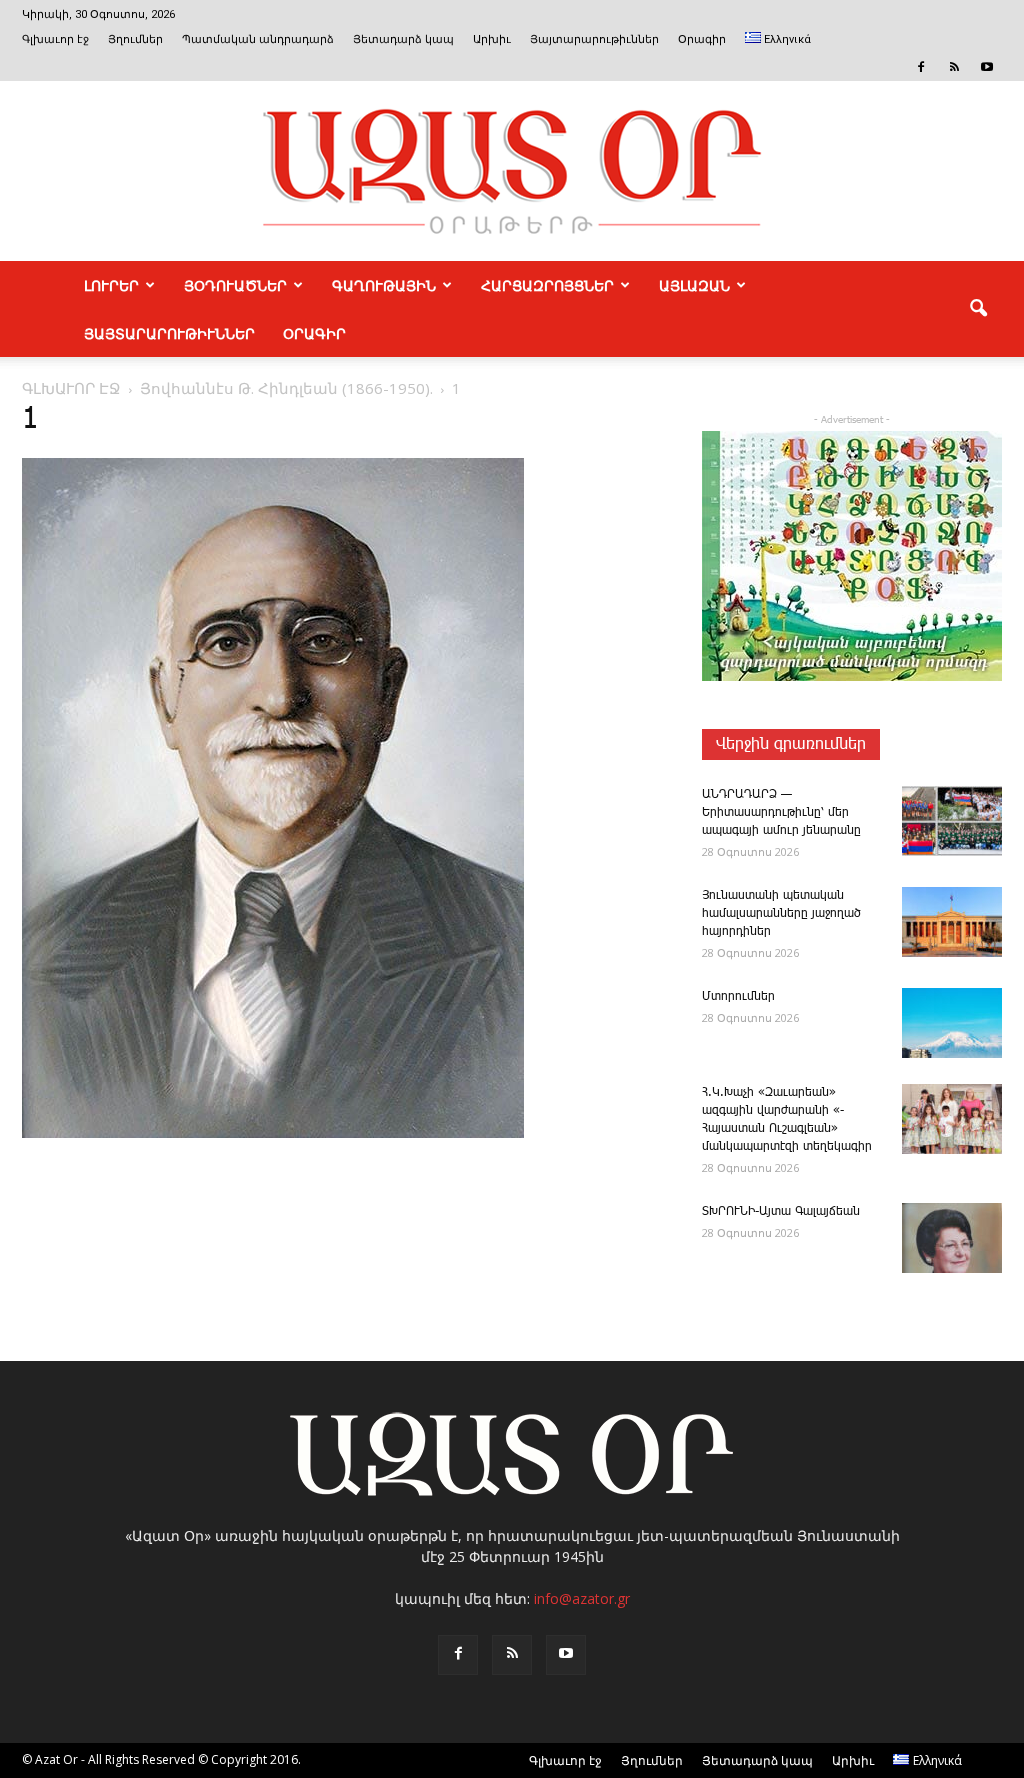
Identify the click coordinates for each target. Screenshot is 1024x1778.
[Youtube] (987, 67)
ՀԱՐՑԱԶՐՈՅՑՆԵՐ (547, 285)
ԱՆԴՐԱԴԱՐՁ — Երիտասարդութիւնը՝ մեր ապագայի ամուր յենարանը (781, 812)
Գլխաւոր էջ (55, 39)
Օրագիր (702, 39)
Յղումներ (135, 39)
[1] (273, 1134)
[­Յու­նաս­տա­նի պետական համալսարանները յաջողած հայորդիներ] (952, 922)
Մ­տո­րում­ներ (738, 996)
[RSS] (954, 67)
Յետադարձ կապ (403, 39)
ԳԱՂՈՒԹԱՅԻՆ (384, 285)
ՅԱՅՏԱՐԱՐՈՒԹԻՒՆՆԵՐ (169, 333)
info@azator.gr (582, 1598)
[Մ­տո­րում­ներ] (952, 1023)
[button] (978, 309)
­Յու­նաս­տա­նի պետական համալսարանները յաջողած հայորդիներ (781, 913)
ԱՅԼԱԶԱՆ (694, 285)
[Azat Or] (512, 171)
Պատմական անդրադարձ (258, 39)
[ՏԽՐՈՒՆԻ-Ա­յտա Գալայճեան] (952, 1238)
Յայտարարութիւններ (594, 39)
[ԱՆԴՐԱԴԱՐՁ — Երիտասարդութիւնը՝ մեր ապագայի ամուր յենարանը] (952, 821)
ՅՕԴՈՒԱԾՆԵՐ (235, 285)
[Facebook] (921, 67)
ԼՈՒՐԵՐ (111, 285)
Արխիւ (492, 39)
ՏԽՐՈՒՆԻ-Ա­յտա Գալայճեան (781, 1211)
